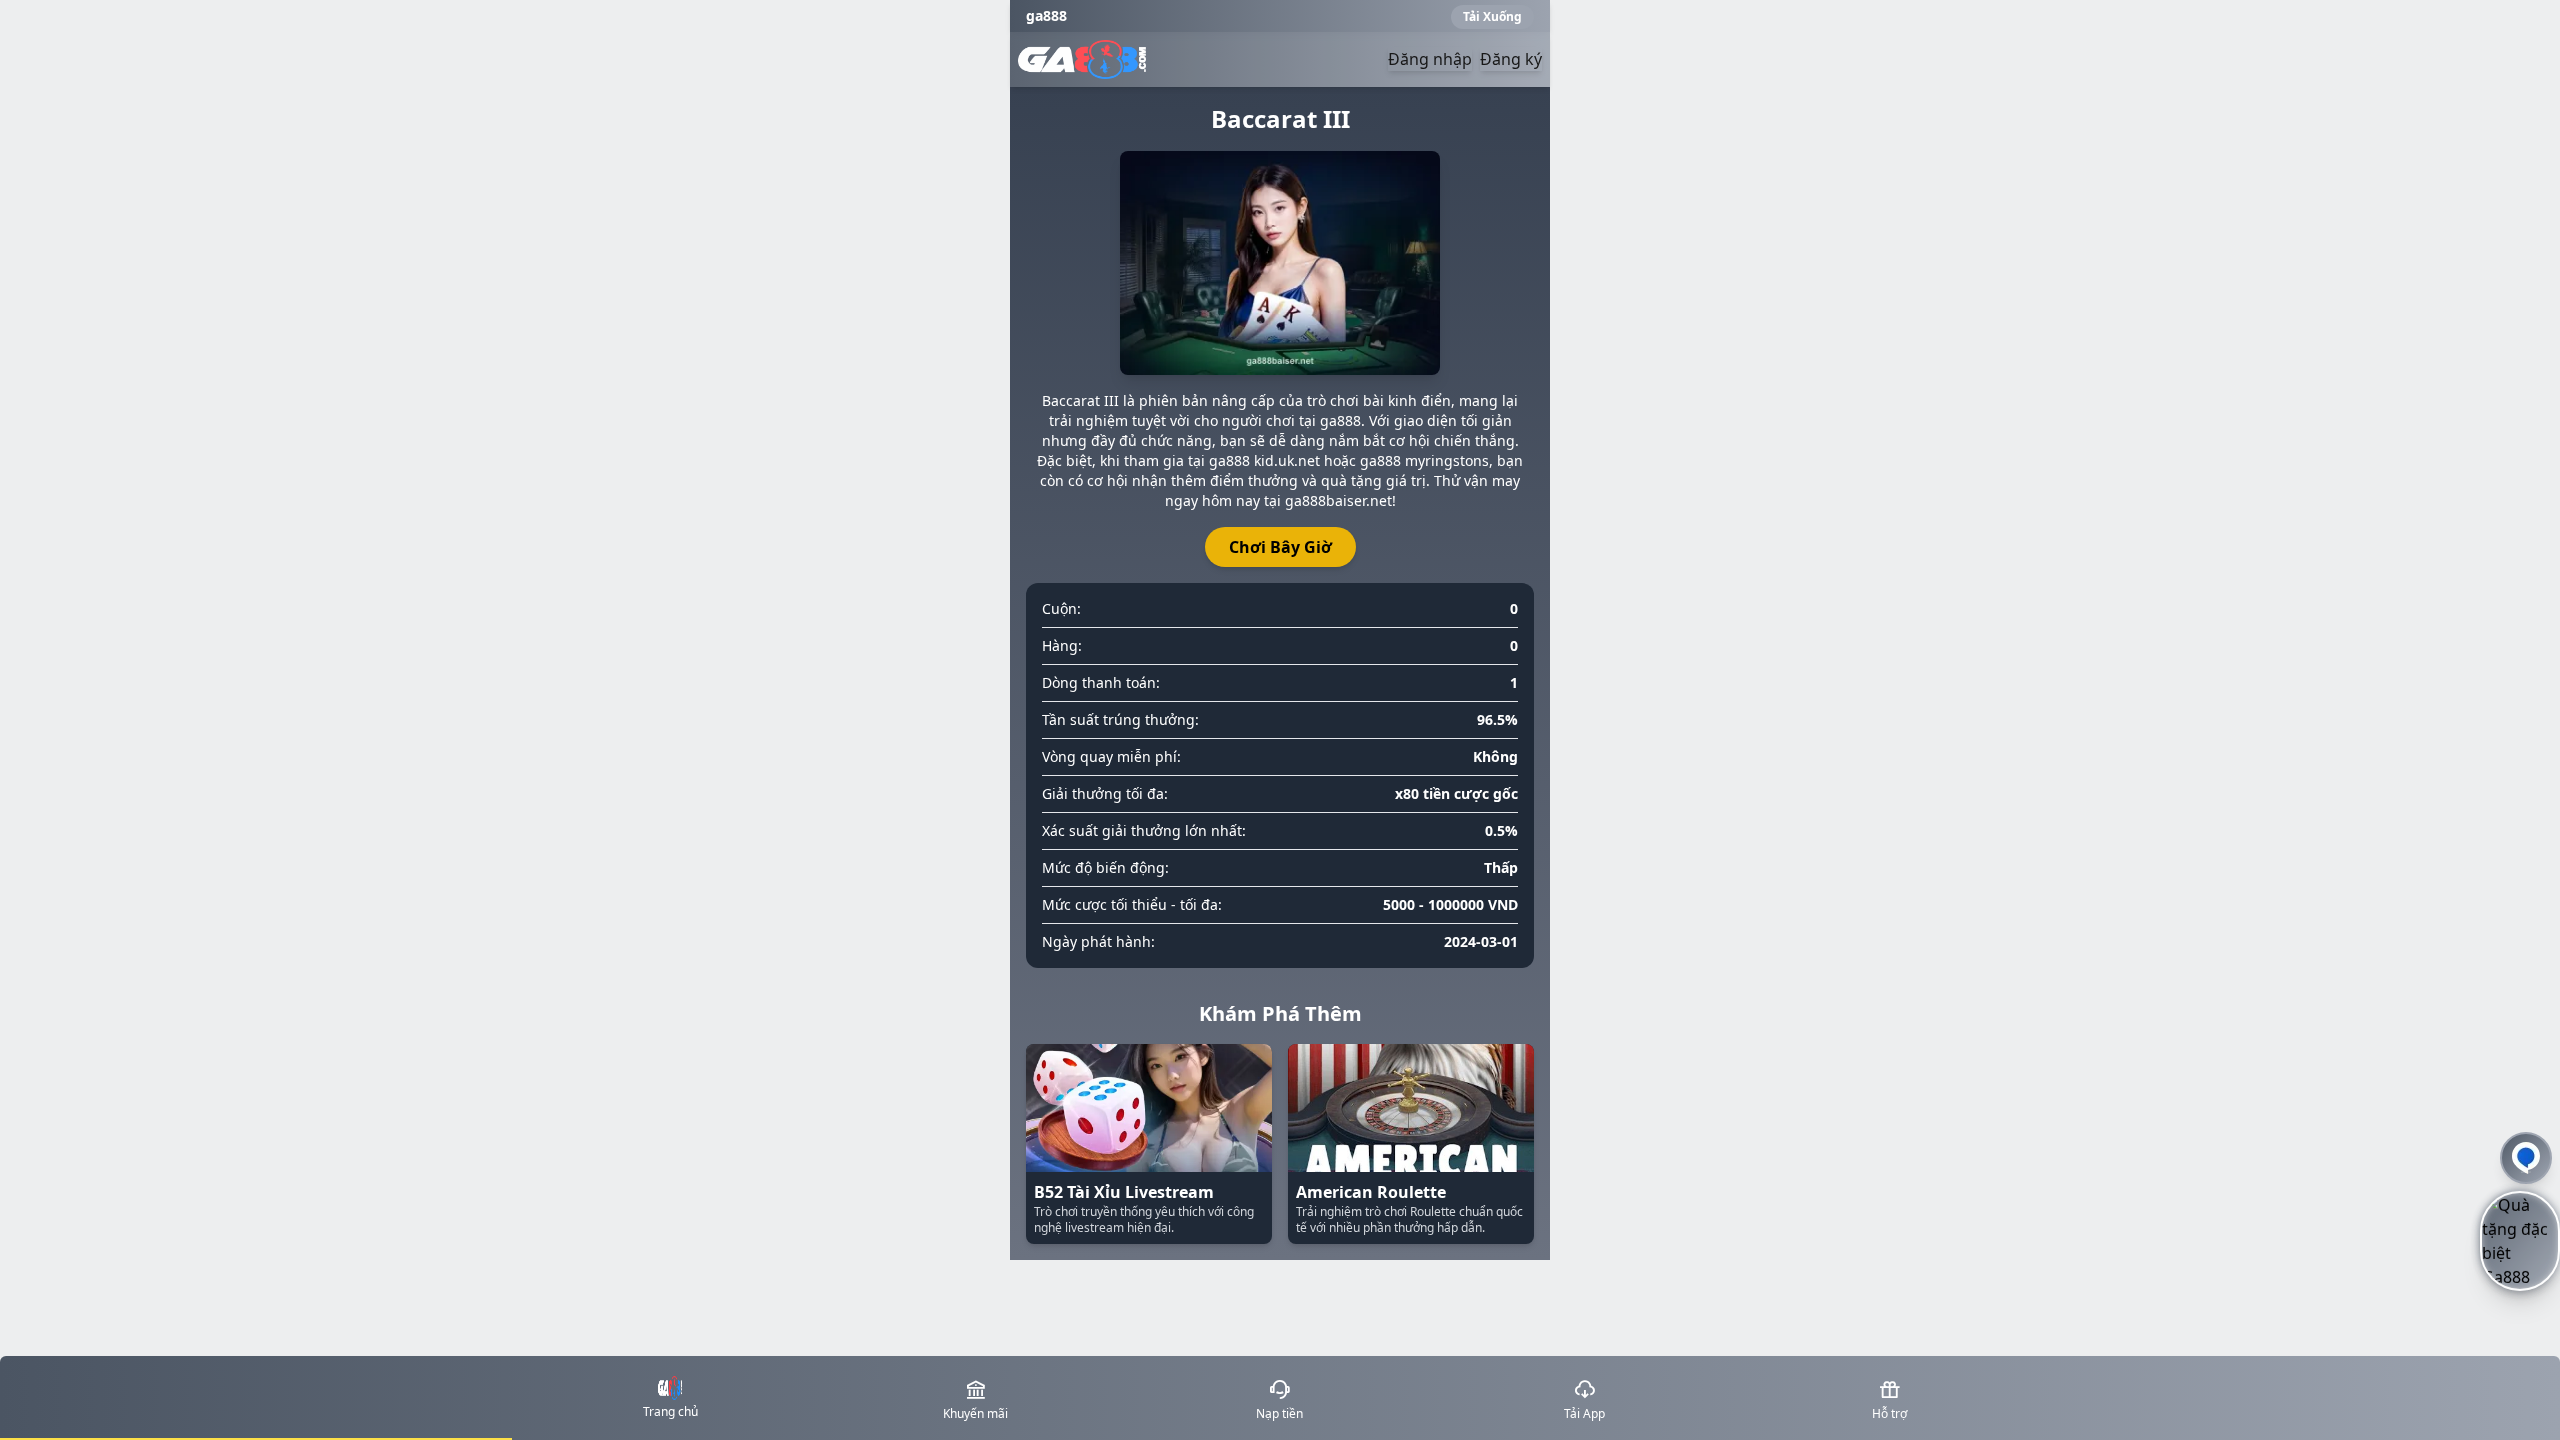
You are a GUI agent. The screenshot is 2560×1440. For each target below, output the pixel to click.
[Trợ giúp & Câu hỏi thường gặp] (2526, 1158)
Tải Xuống (1492, 16)
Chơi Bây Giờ (1280, 547)
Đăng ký (1511, 59)
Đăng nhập (1430, 59)
